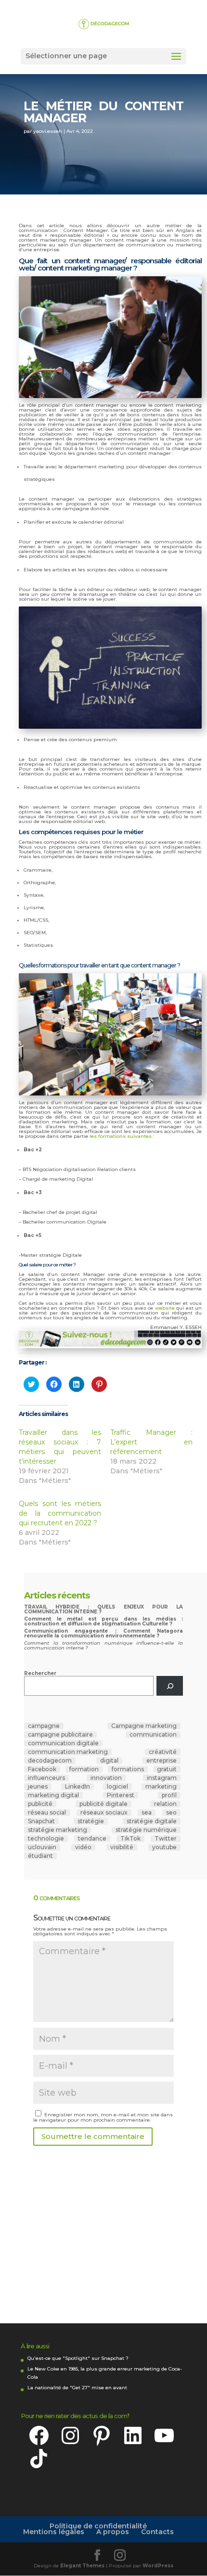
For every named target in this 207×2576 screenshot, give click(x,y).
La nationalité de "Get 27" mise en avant (77, 2388)
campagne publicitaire (60, 1735)
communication (153, 1735)
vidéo (83, 1847)
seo (171, 1813)
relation (165, 1804)
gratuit (167, 1769)
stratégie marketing (58, 1830)
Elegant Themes (82, 2566)
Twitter (166, 1839)
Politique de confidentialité (98, 2526)
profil (169, 1795)
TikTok (130, 1839)
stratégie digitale (152, 1821)
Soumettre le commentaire (93, 2136)
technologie (46, 1839)
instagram (162, 1778)
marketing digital (53, 1795)
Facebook (42, 1769)
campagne (44, 1726)
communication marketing (68, 1752)
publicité (40, 1804)
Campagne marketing (144, 1726)
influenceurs (46, 1778)
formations (128, 1769)
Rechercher (40, 1673)
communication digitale (63, 1743)
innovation (106, 1778)
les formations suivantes (121, 1136)
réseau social (47, 1813)
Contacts (157, 2532)
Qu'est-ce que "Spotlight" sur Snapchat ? (78, 2358)
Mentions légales (54, 2532)
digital (109, 1761)
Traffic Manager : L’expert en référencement (151, 1442)
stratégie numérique (146, 1830)
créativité (163, 1752)
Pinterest (121, 1795)
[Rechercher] (170, 1686)
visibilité (122, 1847)
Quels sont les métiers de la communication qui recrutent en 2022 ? (60, 1513)
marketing (161, 1787)
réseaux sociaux (104, 1813)
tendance (92, 1839)
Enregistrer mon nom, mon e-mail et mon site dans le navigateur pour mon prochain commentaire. (103, 2117)
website (166, 1308)
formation (84, 1769)
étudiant (40, 1856)
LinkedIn (78, 1787)
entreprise (162, 1761)
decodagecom (50, 1761)
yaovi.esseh (48, 131)
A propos (113, 2532)
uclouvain (42, 1847)
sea (147, 1813)
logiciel (117, 1787)
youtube (164, 1847)
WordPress (158, 2566)
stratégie (91, 1821)
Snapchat (41, 1821)
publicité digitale (103, 1804)
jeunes (38, 1787)
